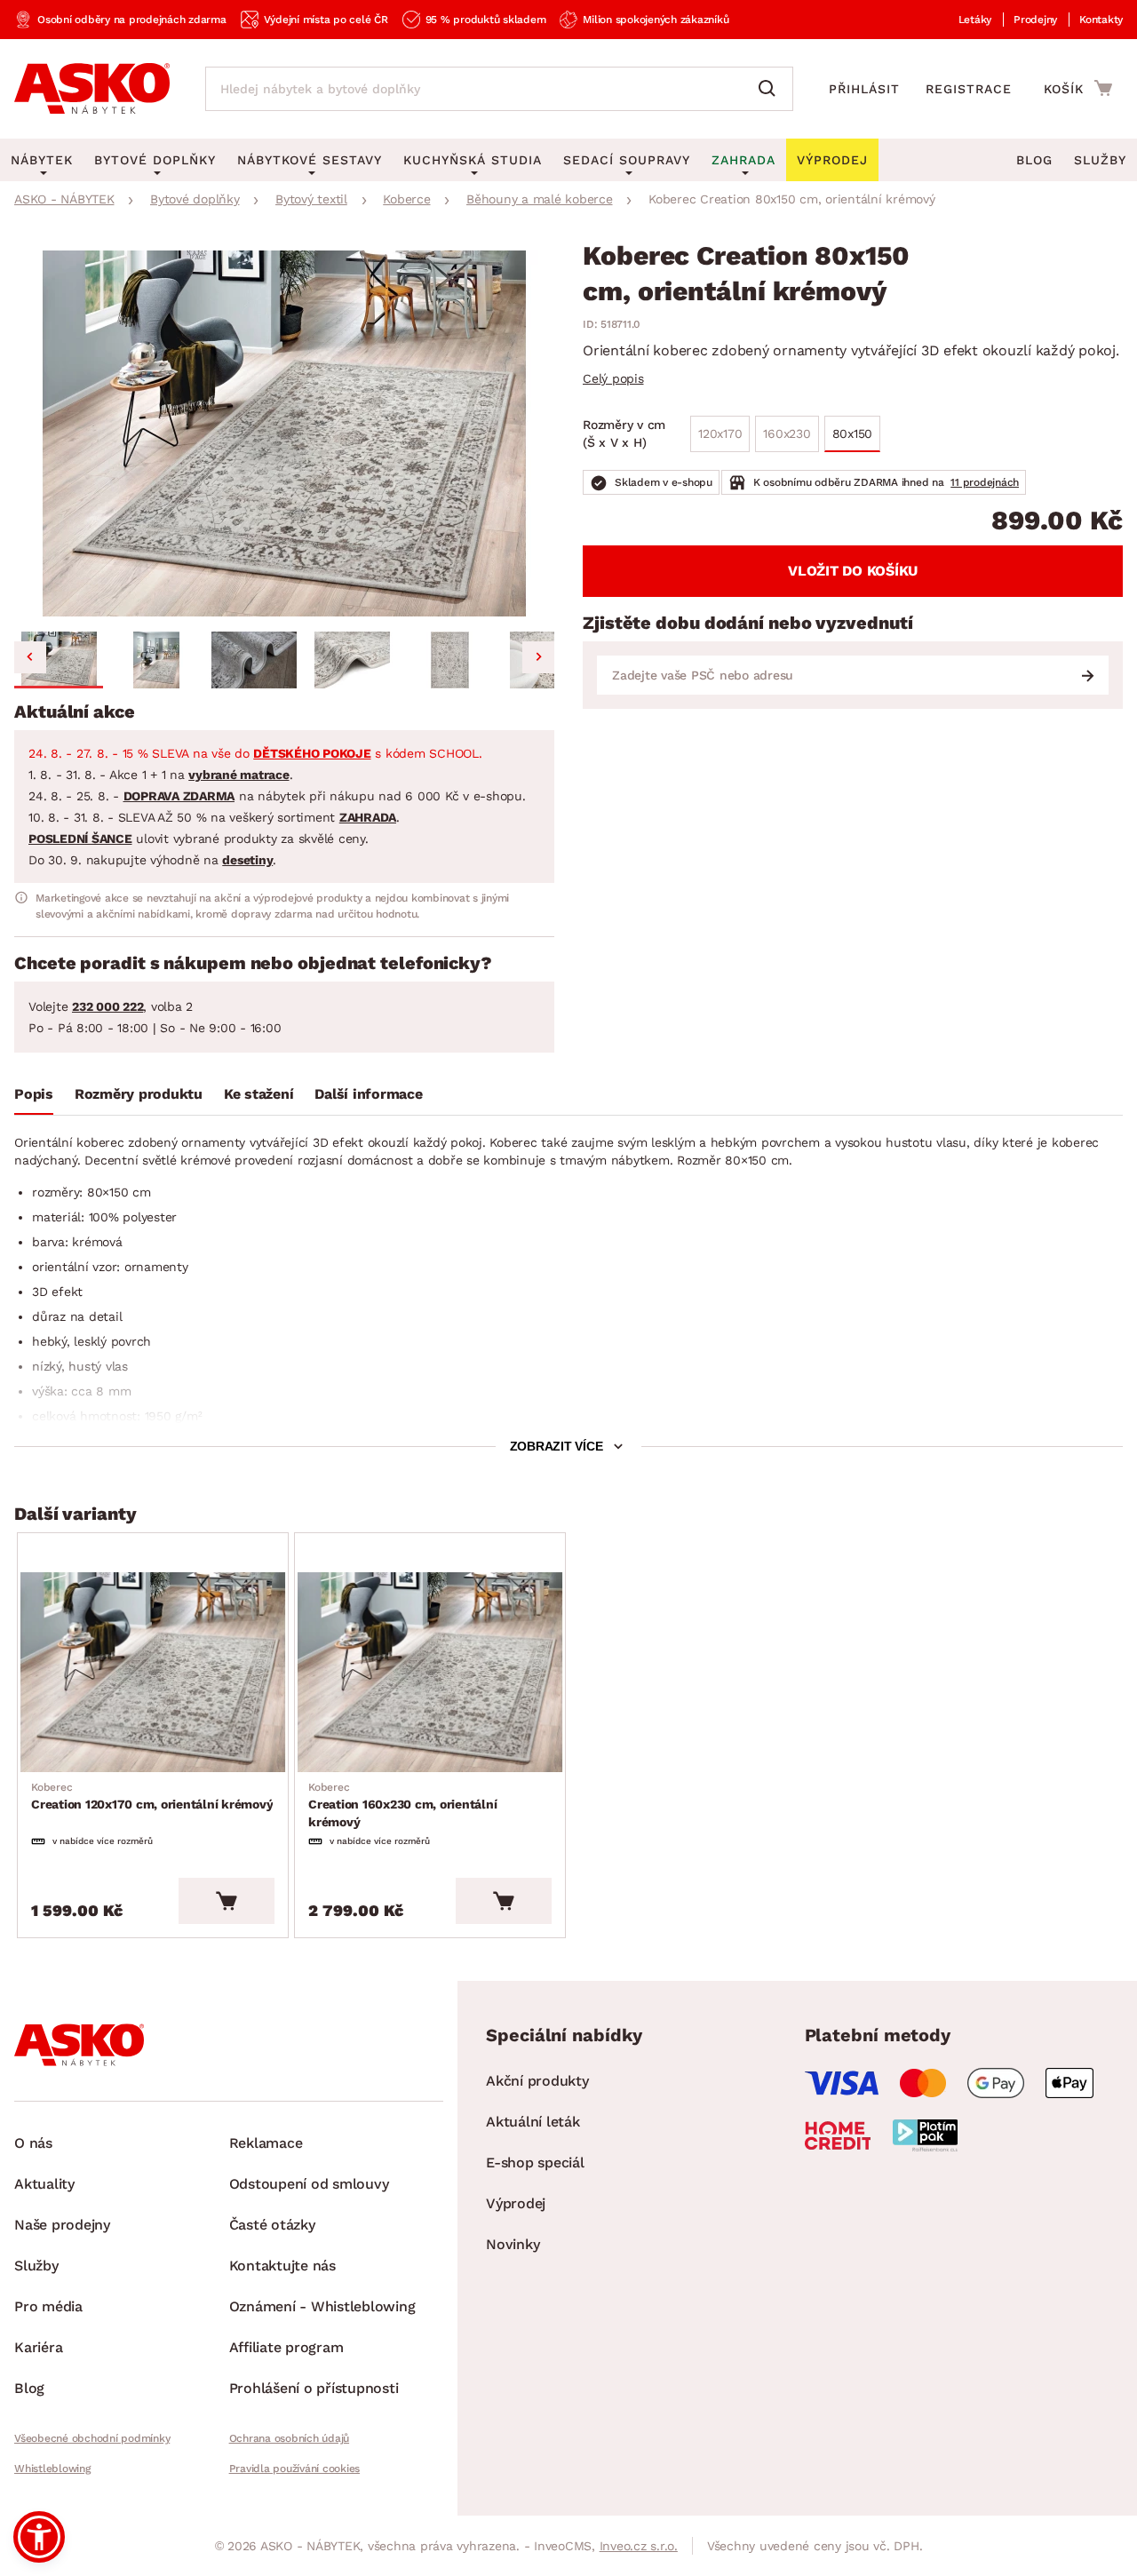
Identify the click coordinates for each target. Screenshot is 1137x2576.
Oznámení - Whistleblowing (322, 2306)
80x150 (853, 433)
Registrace (969, 89)
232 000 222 (107, 1006)
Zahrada (743, 160)
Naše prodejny (62, 2225)
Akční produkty (537, 2081)
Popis (34, 1094)
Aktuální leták (533, 2122)
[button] (59, 660)
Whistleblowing (52, 2469)
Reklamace (266, 2143)
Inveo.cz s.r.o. (639, 2546)
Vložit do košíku (853, 571)
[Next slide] (538, 657)
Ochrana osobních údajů (290, 2438)
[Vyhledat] (771, 89)
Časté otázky (272, 2225)
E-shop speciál (535, 2163)
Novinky (513, 2244)
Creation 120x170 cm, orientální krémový (152, 1796)
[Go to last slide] (30, 657)
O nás (33, 2143)
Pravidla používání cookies (295, 2469)
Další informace (368, 1094)
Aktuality (44, 2184)
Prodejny (1035, 20)
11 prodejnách (985, 482)
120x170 (720, 433)
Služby (1100, 160)
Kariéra (38, 2347)
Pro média (48, 2306)
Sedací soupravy (627, 160)
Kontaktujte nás (282, 2266)
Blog (1034, 160)
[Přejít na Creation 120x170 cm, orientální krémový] (153, 1673)
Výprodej (516, 2203)
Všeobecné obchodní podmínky (92, 2438)
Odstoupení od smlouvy (309, 2184)
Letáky (975, 20)
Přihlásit (864, 89)
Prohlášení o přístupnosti (314, 2388)
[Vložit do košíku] (227, 1901)
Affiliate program (286, 2347)
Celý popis (613, 378)
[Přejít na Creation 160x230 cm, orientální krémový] (430, 1673)
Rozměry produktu (139, 1094)
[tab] (34, 1098)
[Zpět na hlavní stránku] (92, 89)
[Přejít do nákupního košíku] (1078, 88)
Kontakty (1101, 20)
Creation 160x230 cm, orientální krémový (402, 1805)
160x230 (787, 433)
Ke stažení (259, 1094)
